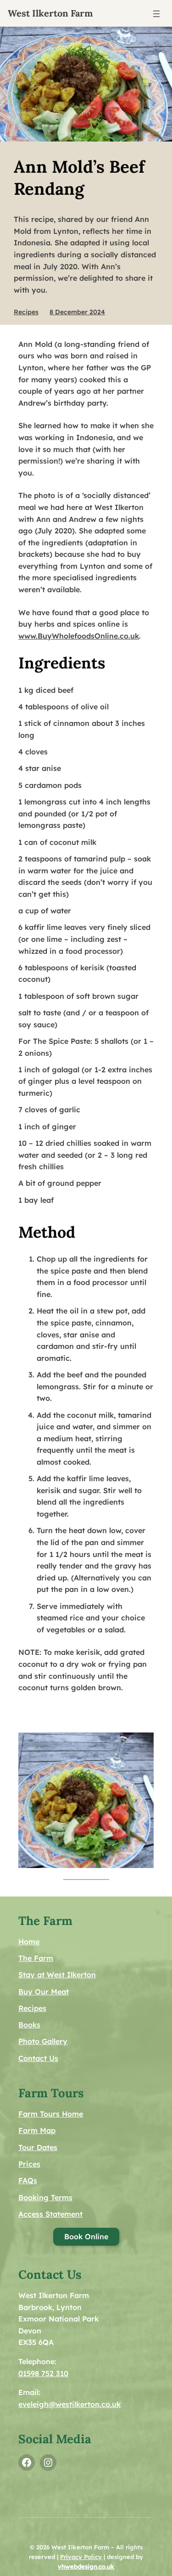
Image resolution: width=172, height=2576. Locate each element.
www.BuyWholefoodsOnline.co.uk (79, 636)
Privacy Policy (81, 2557)
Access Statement (50, 2214)
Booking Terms (45, 2197)
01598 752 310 (43, 2373)
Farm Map (37, 2130)
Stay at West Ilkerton (57, 1975)
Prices (29, 2164)
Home (29, 1942)
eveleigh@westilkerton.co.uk (69, 2404)
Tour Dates (38, 2147)
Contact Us (38, 2058)
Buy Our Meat (44, 1992)
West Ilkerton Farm (50, 13)
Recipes (26, 312)
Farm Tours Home (51, 2114)
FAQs (28, 2180)
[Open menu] (156, 14)
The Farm (36, 1958)
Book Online (86, 2236)
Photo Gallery (43, 2041)
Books (29, 2025)
